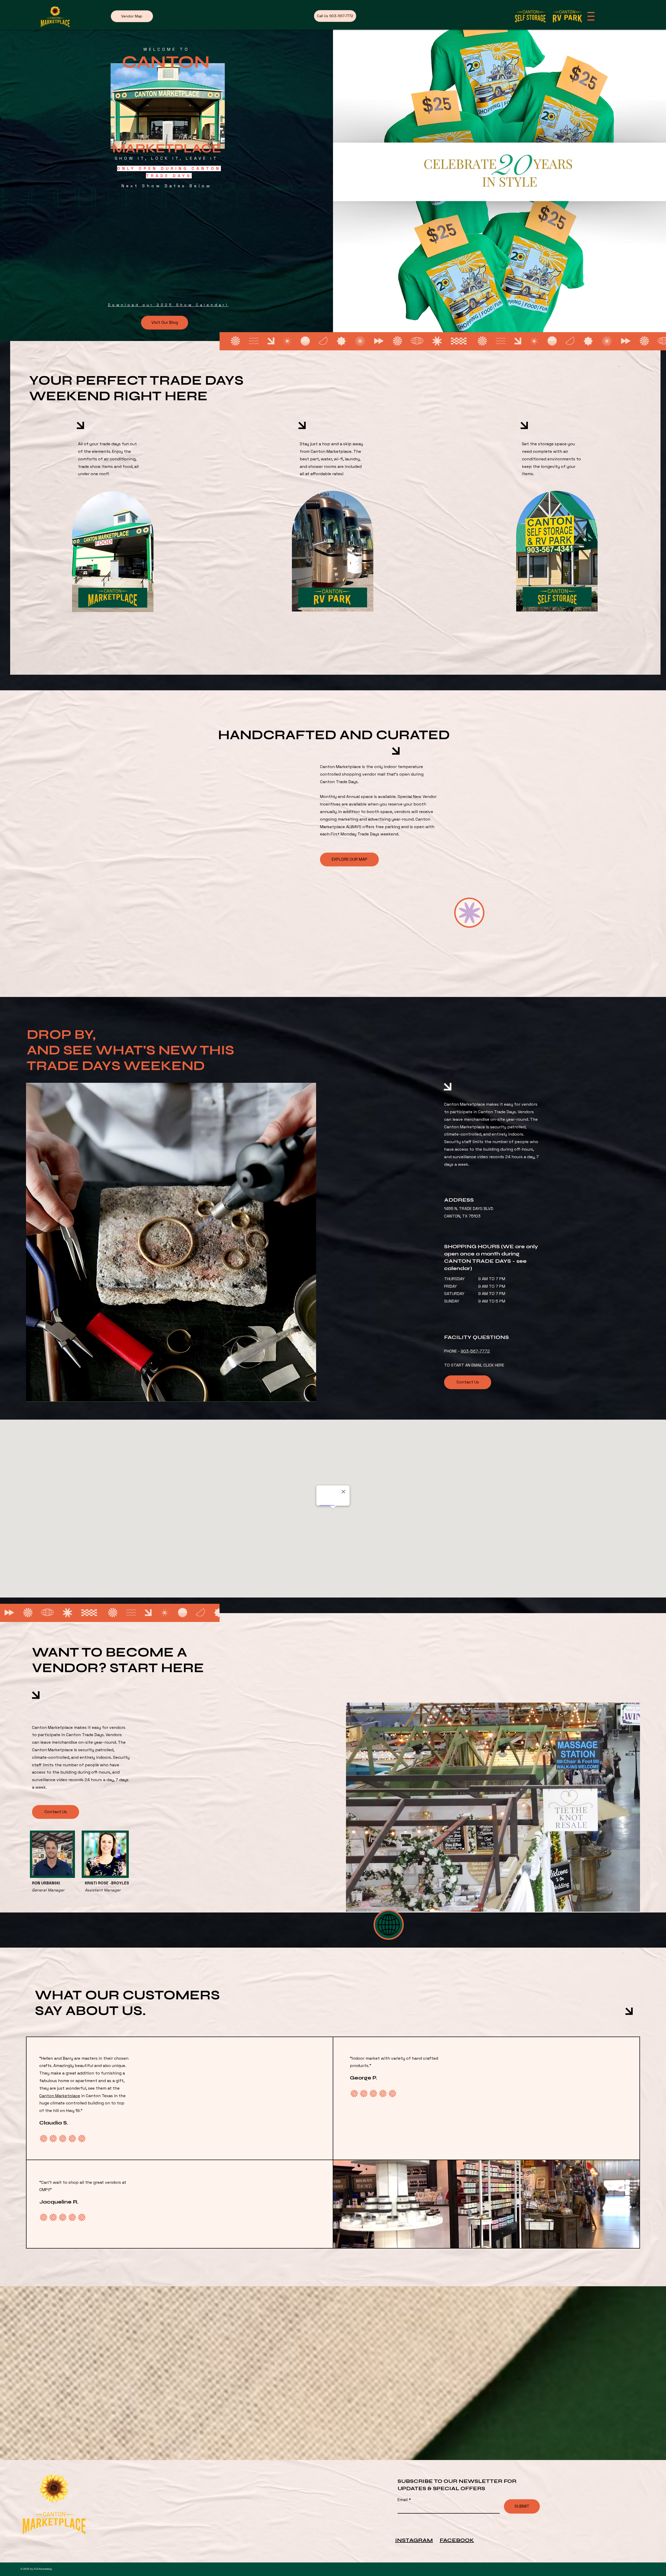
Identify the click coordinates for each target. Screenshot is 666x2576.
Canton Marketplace (60, 2096)
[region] (113, 556)
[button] (591, 16)
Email (403, 2500)
